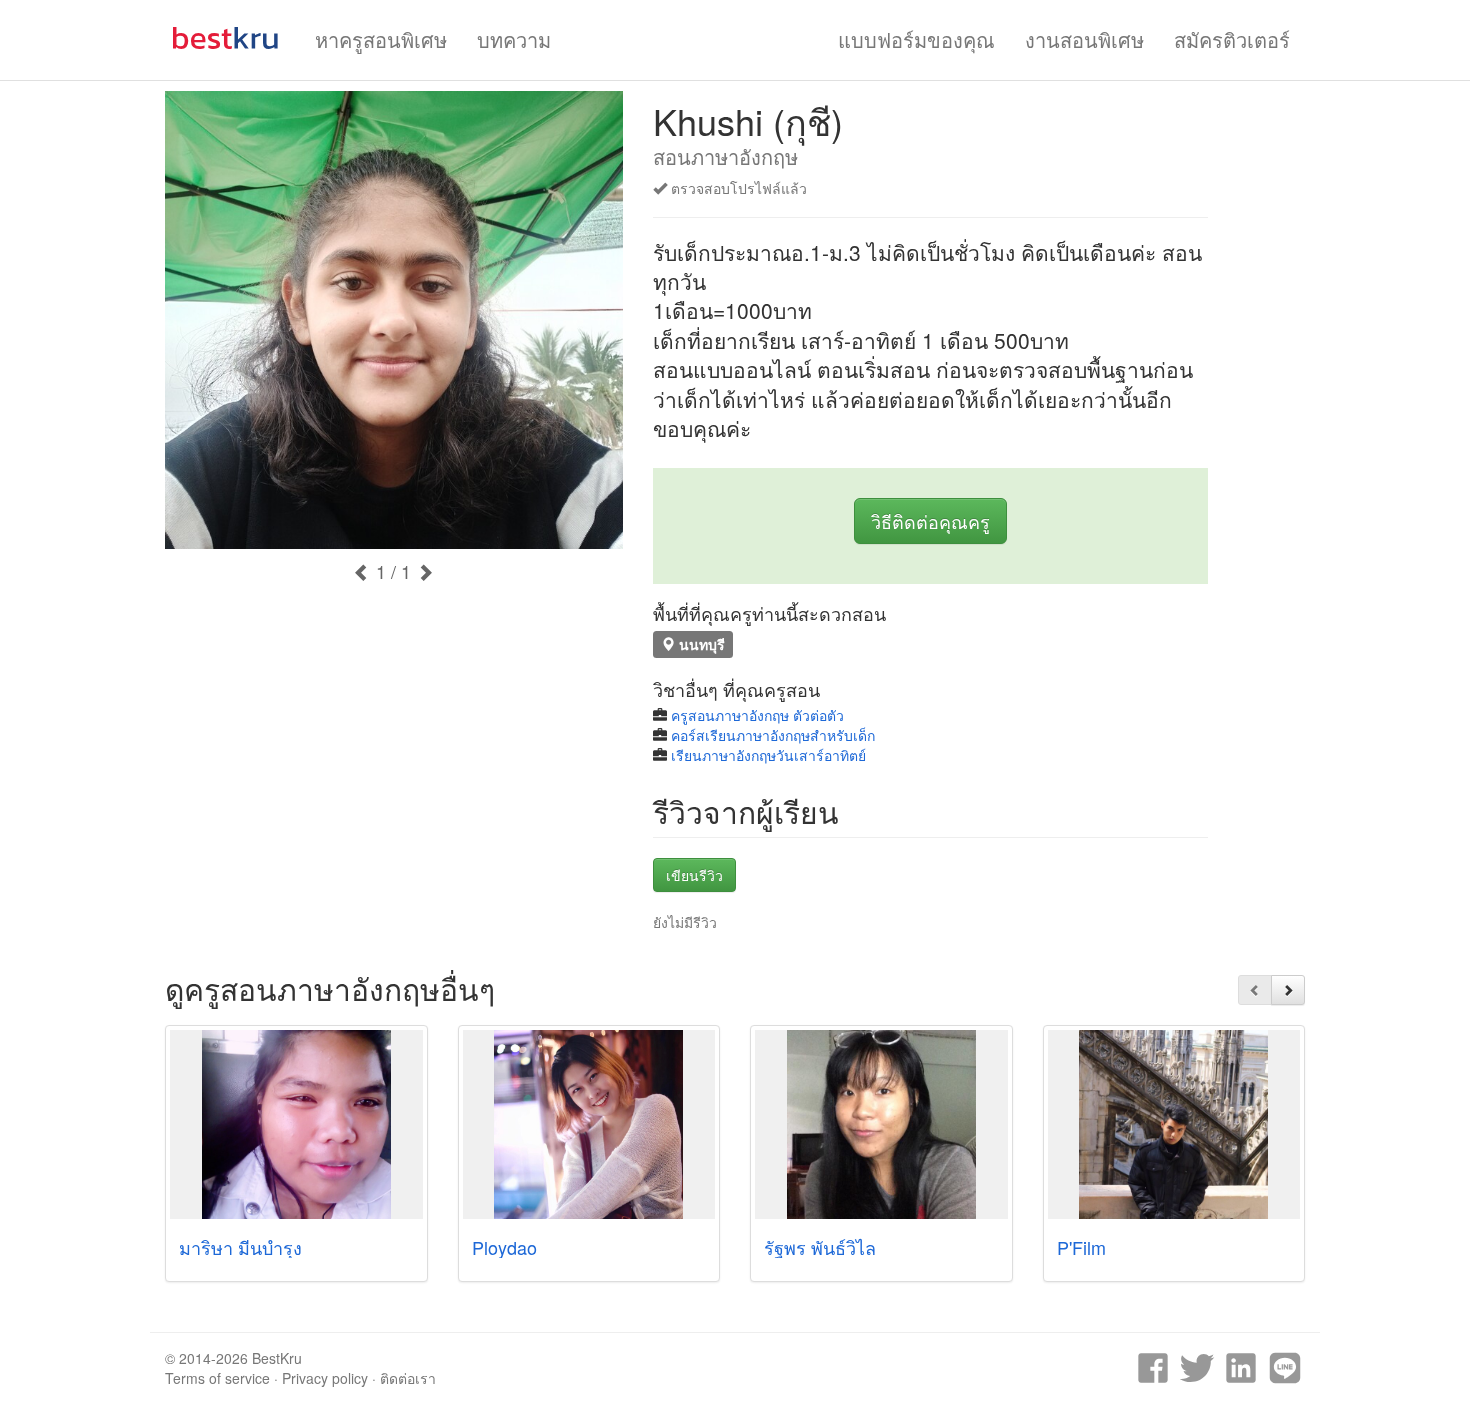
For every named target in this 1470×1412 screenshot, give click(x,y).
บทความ (514, 39)
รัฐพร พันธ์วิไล (820, 1247)
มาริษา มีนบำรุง (240, 1247)
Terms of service (217, 1378)
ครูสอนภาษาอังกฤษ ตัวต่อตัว (757, 715)
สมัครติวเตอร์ (1232, 39)
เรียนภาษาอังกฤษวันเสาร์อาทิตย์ (768, 755)
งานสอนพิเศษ (1084, 39)
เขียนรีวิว (694, 875)
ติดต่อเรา (408, 1378)
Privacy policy (325, 1378)
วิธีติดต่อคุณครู (930, 521)
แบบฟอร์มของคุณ (916, 39)
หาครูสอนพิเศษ (381, 39)
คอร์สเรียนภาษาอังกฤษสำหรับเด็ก (773, 735)
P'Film (1081, 1247)
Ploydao (504, 1247)
